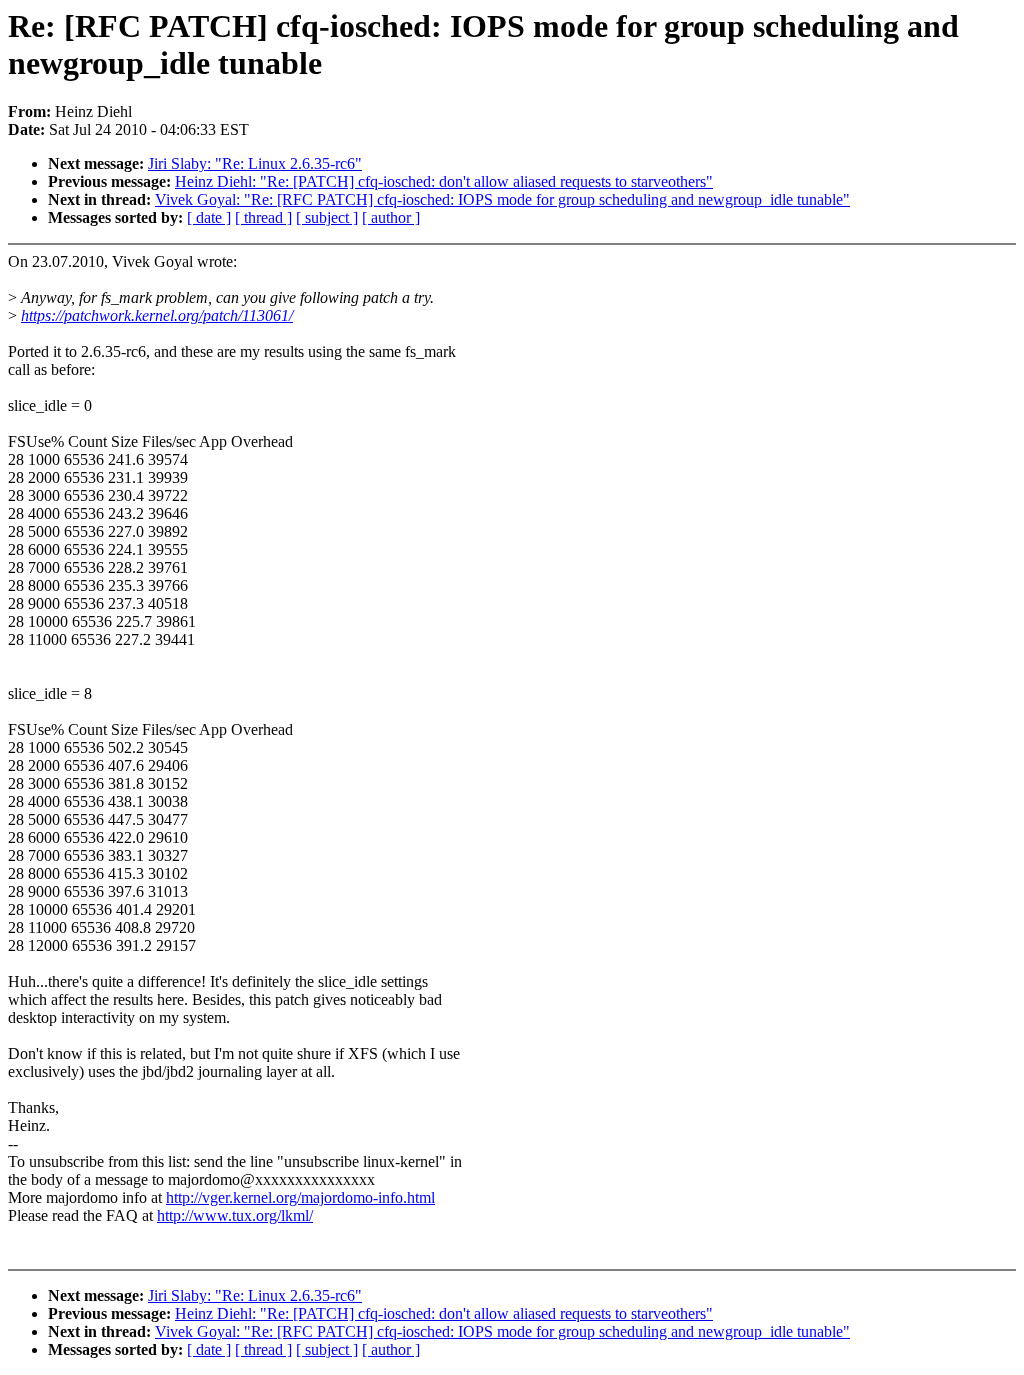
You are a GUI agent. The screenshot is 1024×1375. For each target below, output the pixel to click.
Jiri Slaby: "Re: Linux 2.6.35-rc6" (255, 163)
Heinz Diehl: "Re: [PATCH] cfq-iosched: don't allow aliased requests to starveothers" (444, 181)
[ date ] (209, 217)
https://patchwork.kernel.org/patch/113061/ (157, 315)
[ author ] (391, 217)
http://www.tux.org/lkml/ (235, 1215)
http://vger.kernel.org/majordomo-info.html (300, 1197)
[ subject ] (327, 217)
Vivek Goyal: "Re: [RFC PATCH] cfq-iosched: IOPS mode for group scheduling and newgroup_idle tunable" (502, 199)
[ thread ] (263, 217)
